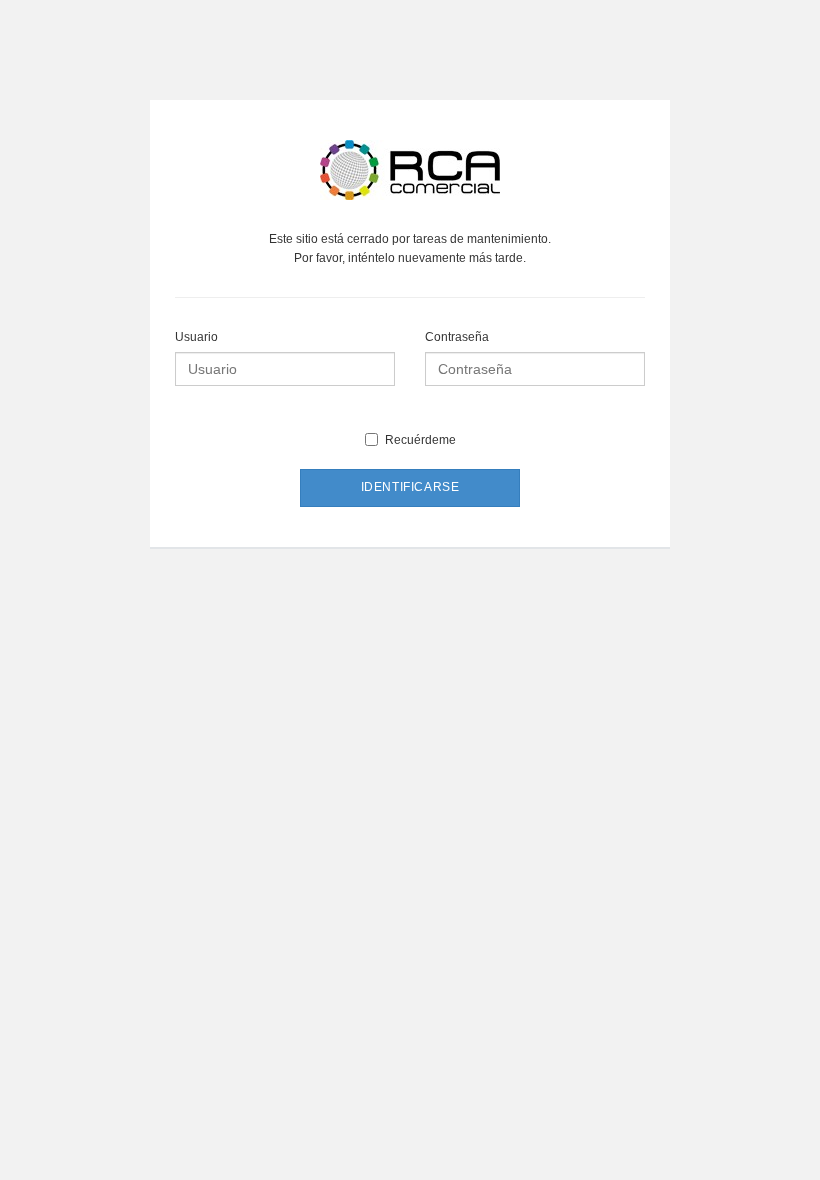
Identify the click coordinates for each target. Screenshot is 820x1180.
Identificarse (410, 487)
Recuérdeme (420, 440)
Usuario (196, 337)
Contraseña (457, 337)
